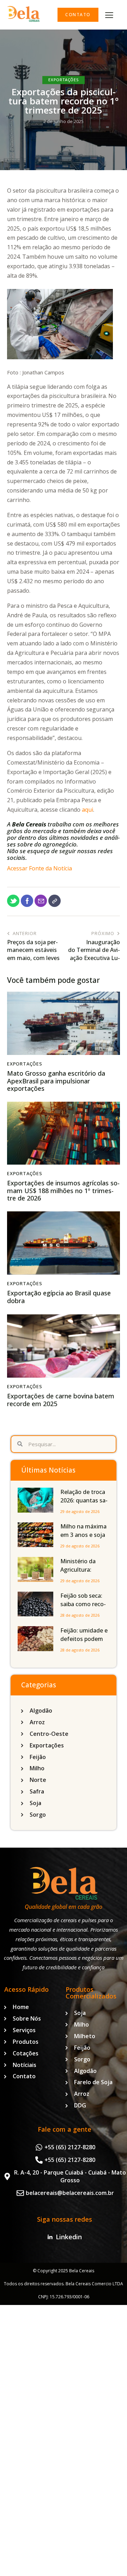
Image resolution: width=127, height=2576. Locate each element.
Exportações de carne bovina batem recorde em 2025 (61, 1400)
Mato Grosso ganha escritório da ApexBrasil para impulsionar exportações (56, 1081)
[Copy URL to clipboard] (55, 901)
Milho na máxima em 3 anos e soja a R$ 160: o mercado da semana (83, 1539)
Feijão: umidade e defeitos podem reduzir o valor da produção (84, 1643)
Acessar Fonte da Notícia (40, 868)
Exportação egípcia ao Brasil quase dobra (59, 1297)
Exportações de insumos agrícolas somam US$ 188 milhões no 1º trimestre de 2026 (63, 1191)
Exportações (64, 80)
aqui (87, 810)
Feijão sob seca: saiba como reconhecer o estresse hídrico (84, 1608)
